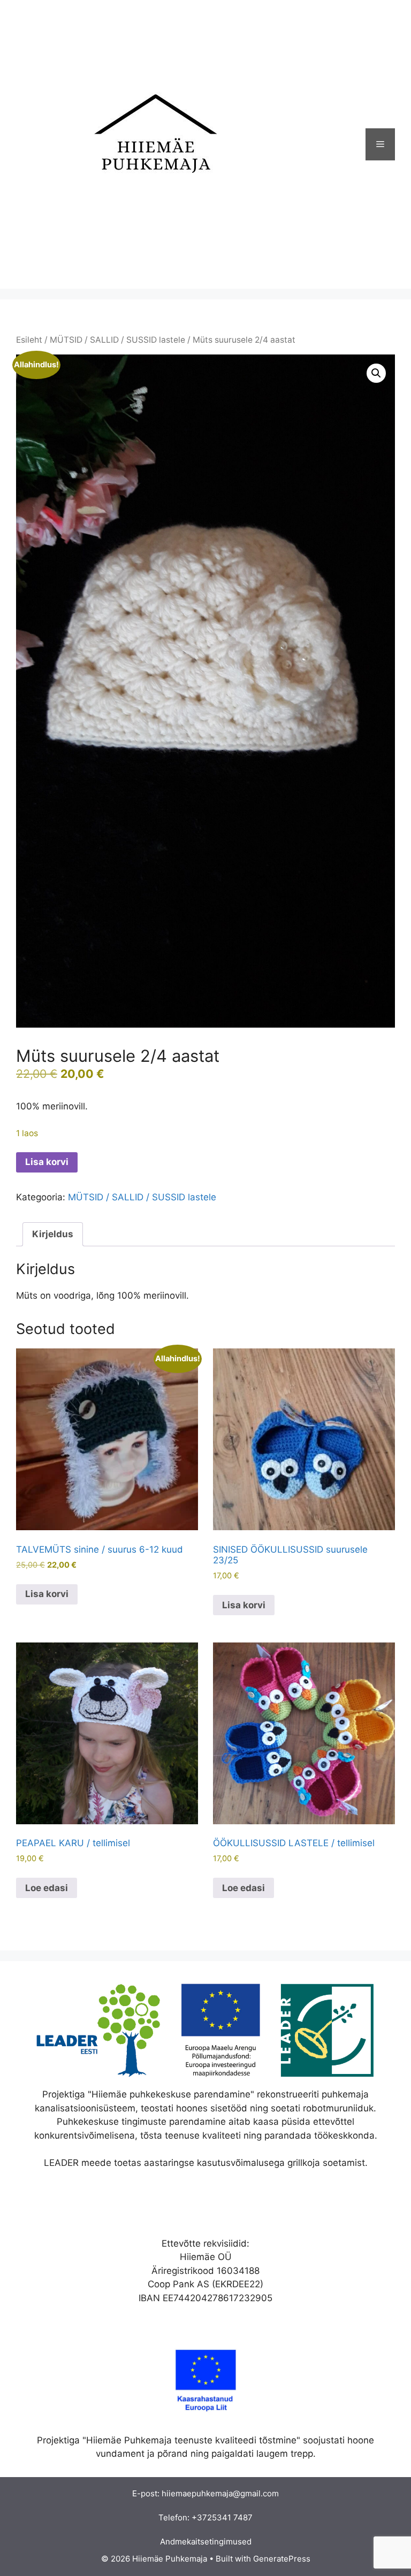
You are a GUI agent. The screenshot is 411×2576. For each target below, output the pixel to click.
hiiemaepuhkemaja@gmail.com (220, 2493)
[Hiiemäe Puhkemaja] (150, 144)
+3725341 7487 (222, 2517)
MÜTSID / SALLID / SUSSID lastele (117, 340)
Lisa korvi (47, 1162)
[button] (376, 373)
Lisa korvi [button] (47, 1594)
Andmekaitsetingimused (206, 2542)
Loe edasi (47, 1888)
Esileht (29, 340)
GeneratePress (282, 2559)
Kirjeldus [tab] (53, 1234)
